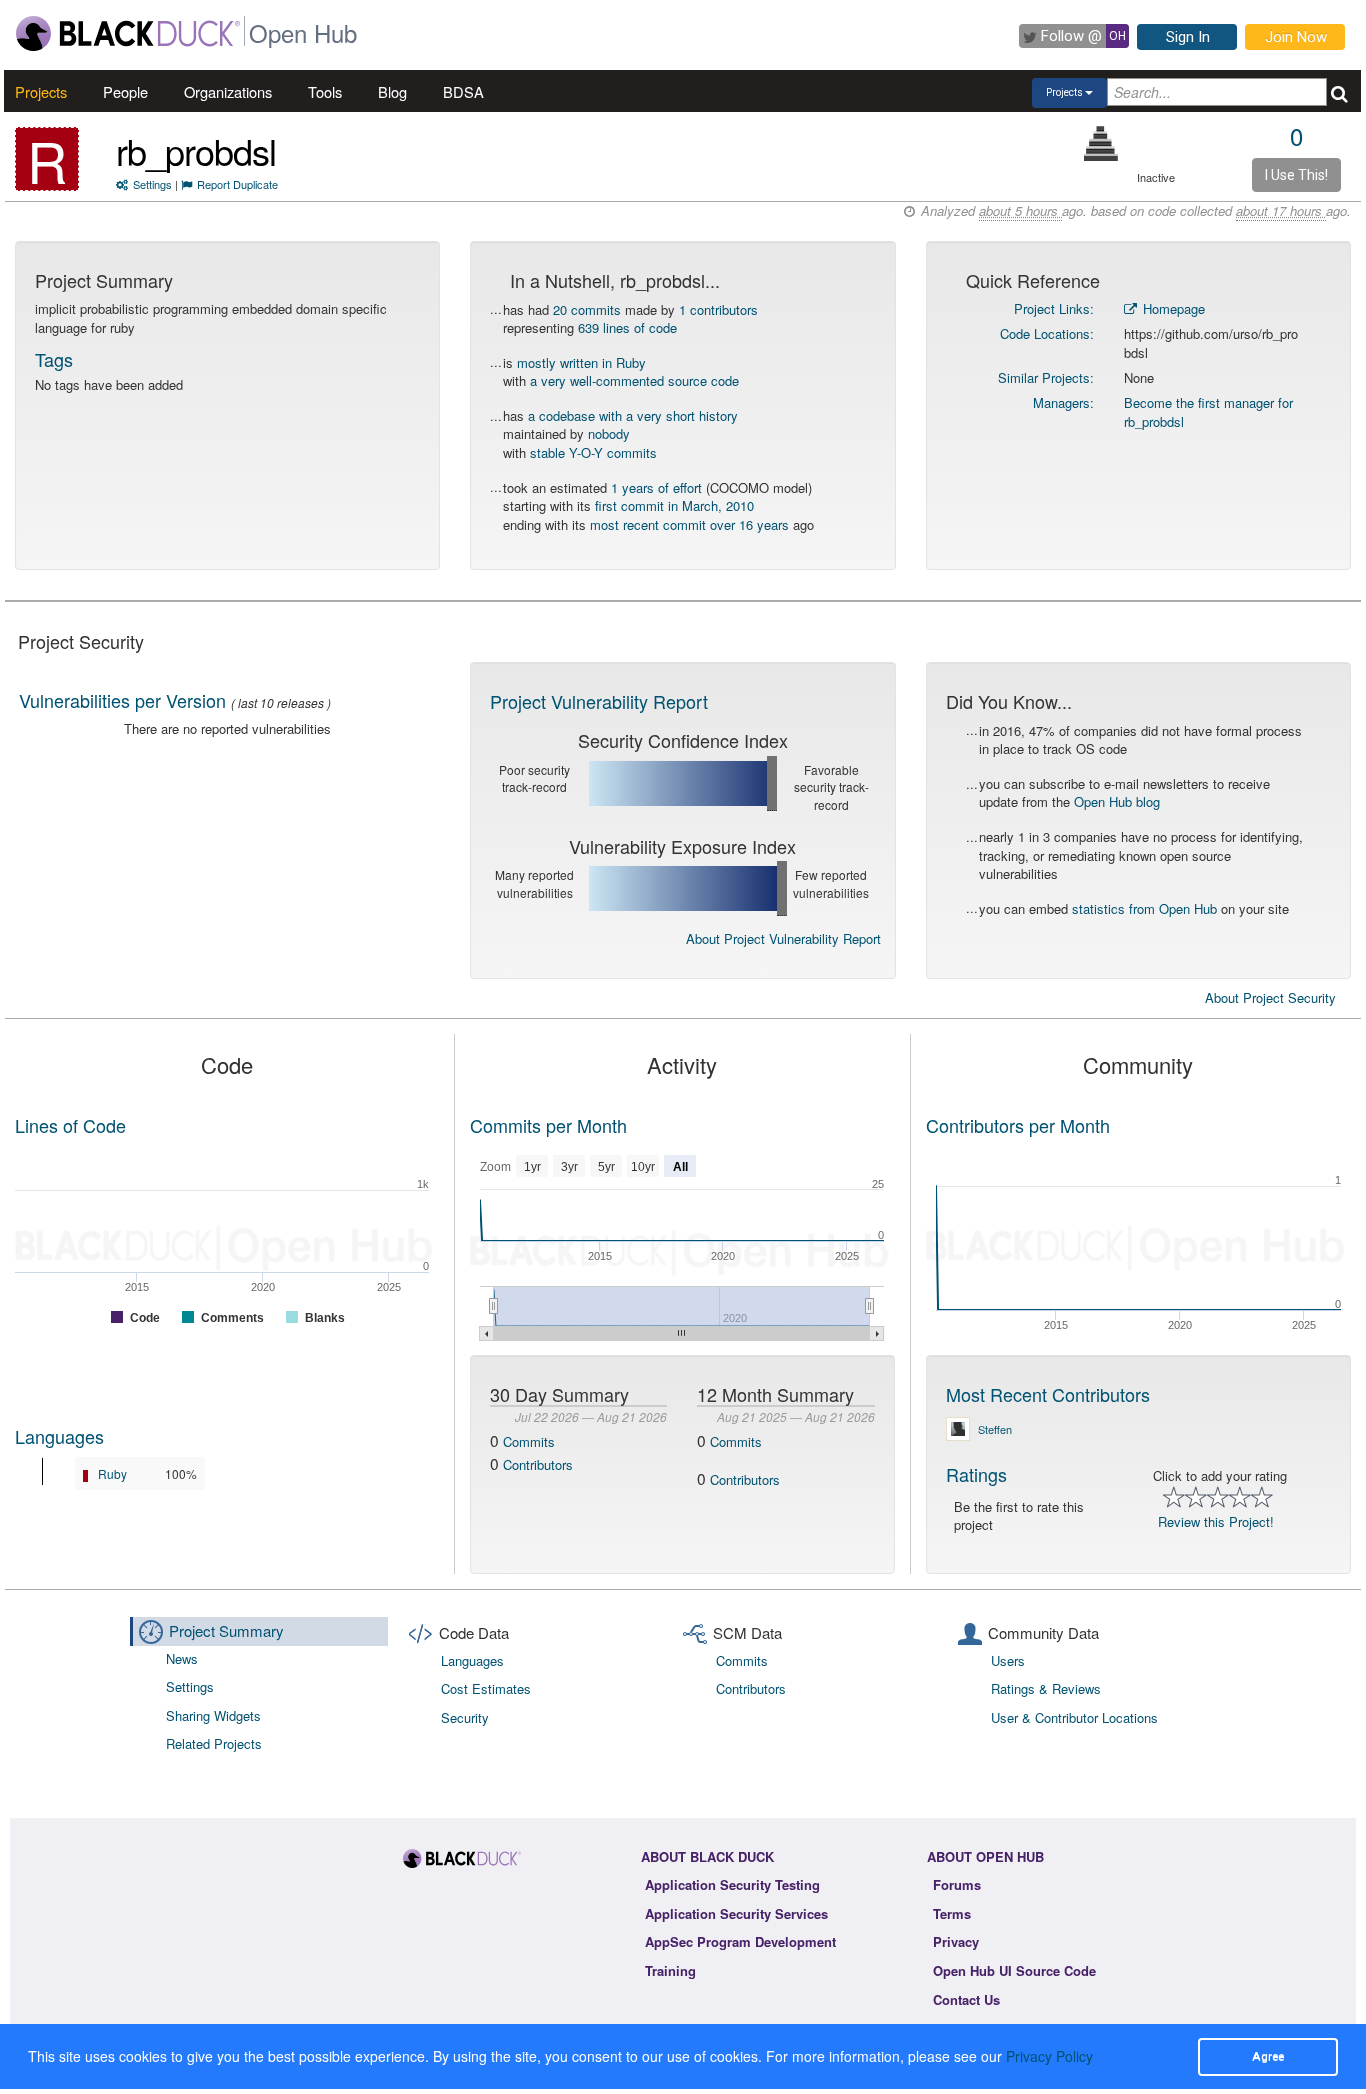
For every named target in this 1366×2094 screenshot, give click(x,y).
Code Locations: (1047, 333)
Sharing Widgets (213, 1715)
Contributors (538, 1464)
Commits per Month (548, 1125)
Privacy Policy (1049, 2056)
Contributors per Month (1018, 1125)
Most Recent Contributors (1048, 1394)
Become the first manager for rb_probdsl (1208, 412)
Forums (957, 1884)
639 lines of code (627, 327)
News (182, 1658)
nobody (609, 433)
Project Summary (226, 1630)
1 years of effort (656, 487)
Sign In (1188, 37)
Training (670, 1970)
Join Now (1296, 37)
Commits (529, 1441)
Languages (59, 1436)
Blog (392, 91)
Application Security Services (736, 1913)
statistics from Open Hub (1144, 908)
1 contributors (718, 309)
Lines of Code (70, 1125)
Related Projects (214, 1743)
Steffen (995, 1429)
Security (465, 1717)
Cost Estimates (486, 1688)
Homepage (1172, 308)
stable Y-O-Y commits (593, 452)
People (125, 91)
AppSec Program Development (740, 1941)
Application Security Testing (732, 1884)
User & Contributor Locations (1074, 1717)
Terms (952, 1913)
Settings (152, 184)
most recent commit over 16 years (689, 524)
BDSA (463, 91)
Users (1008, 1660)
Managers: (1063, 402)
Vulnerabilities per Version (122, 700)
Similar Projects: (1046, 377)
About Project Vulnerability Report (783, 938)
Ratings (976, 1474)
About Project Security (1270, 998)
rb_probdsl (196, 150)
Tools (325, 91)
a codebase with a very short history (633, 415)
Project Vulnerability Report (599, 701)
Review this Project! (1216, 1521)
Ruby (112, 1473)
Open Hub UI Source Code (1014, 1970)
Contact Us (966, 1999)
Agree (1268, 2056)
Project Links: (1054, 308)
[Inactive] (1101, 143)
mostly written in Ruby (581, 362)
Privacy (956, 1941)
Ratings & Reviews (1046, 1688)
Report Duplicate (237, 184)
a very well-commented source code (634, 380)
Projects (41, 91)
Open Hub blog (1117, 801)
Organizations (228, 91)
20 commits (587, 309)
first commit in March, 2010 (674, 505)
